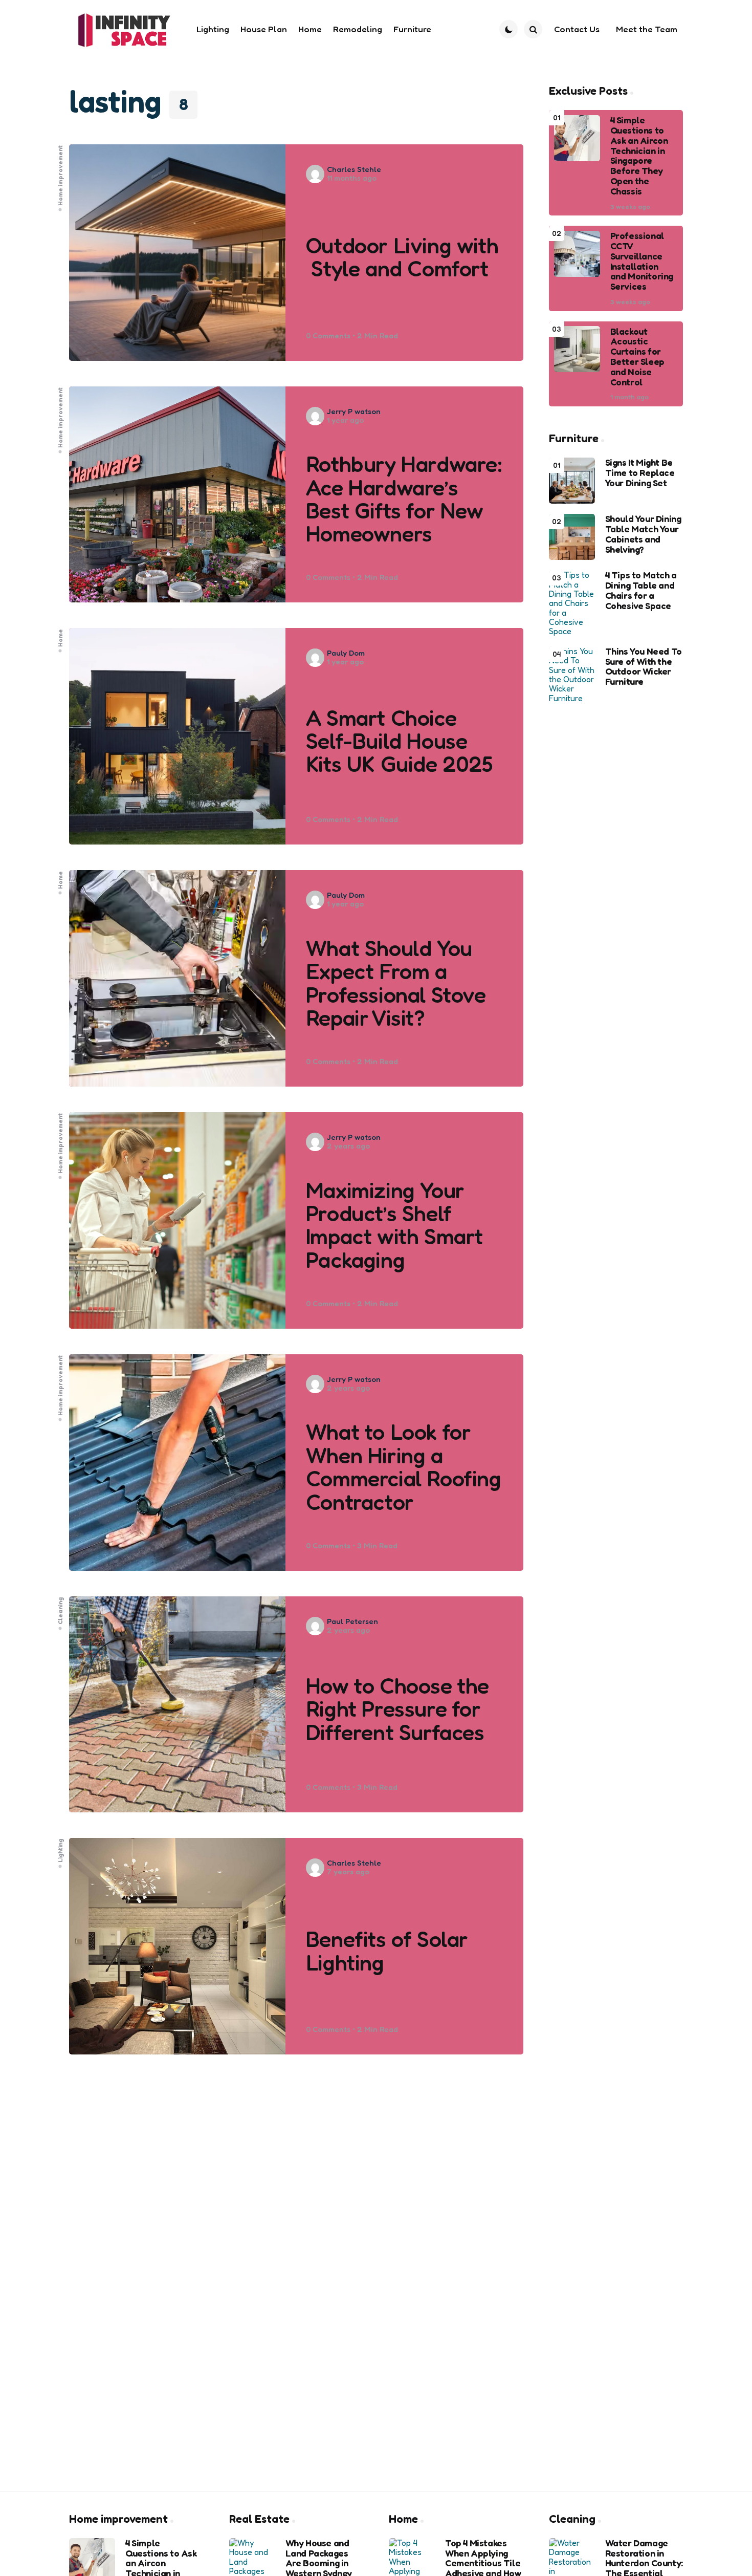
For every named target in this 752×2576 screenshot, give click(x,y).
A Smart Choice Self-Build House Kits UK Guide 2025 (400, 741)
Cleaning (60, 1610)
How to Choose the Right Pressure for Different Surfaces (397, 1709)
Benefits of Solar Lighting (387, 1951)
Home (60, 638)
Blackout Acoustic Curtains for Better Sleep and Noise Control (637, 356)
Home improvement (60, 175)
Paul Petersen (352, 1621)
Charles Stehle (354, 169)
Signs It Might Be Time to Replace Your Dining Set (640, 473)
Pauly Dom (346, 653)
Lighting (60, 1851)
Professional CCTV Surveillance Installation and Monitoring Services (642, 261)
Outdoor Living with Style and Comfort (402, 257)
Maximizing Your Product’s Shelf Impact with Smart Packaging (394, 1225)
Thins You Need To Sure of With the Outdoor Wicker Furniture (644, 667)
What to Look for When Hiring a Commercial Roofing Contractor (404, 1467)
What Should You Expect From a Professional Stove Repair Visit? (396, 983)
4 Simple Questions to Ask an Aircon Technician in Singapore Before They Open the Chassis (639, 156)
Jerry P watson (354, 411)
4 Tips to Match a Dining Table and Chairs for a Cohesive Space (641, 590)
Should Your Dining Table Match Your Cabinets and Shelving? (643, 534)
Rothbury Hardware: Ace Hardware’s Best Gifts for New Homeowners (404, 499)
